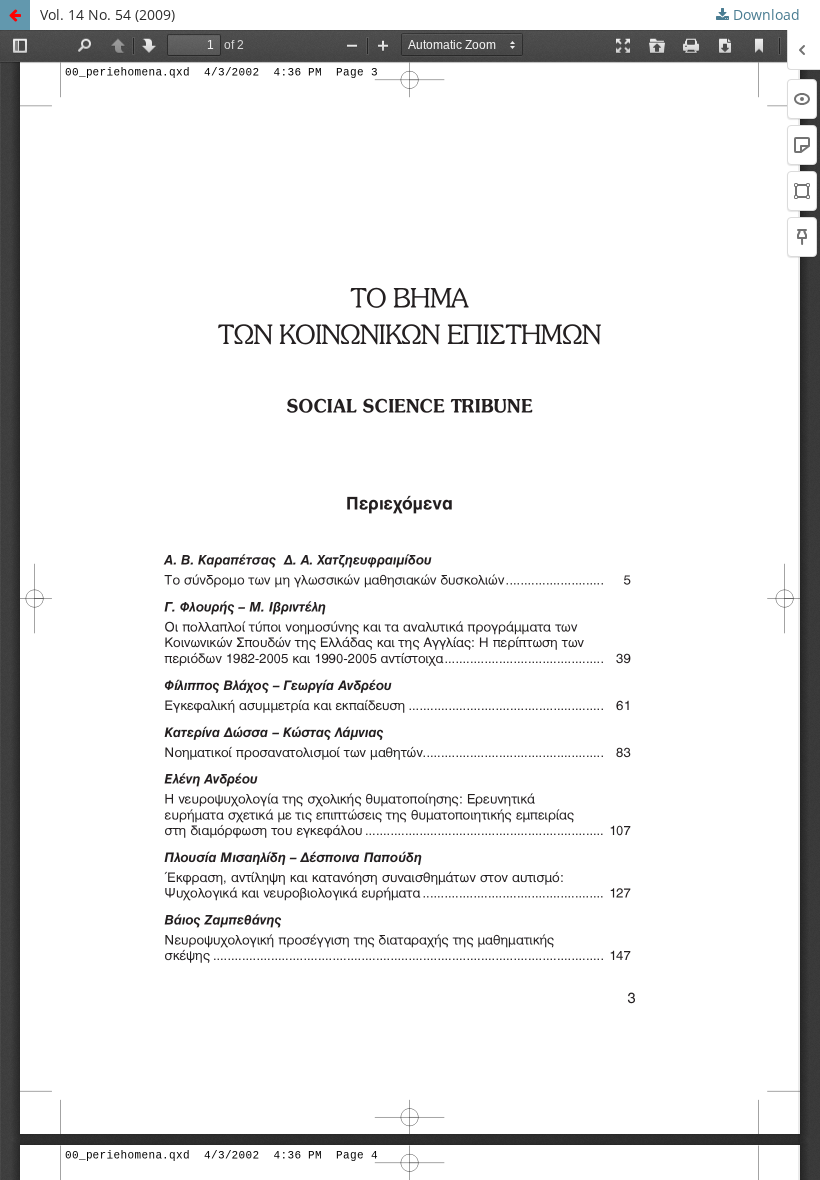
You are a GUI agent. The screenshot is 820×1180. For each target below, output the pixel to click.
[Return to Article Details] (15, 15)
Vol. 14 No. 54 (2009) (107, 14)
